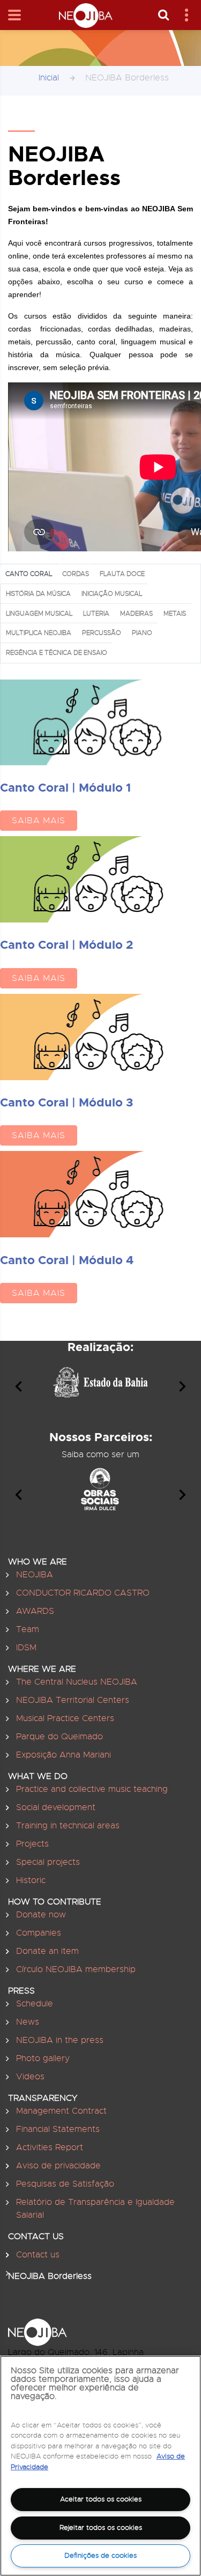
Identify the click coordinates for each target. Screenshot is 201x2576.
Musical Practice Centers (65, 1718)
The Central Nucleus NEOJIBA (77, 1682)
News (28, 2022)
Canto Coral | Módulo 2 (66, 945)
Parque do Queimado (59, 1737)
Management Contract (61, 2111)
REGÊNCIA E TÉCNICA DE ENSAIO (57, 652)
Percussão (102, 633)
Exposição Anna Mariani (64, 1755)
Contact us (38, 2255)
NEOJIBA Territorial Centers (73, 1700)
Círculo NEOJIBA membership (76, 1969)
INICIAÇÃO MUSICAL (112, 593)
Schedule (35, 2004)
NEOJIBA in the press (60, 2040)
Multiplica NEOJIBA (39, 633)
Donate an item (47, 1951)
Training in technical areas (68, 1826)
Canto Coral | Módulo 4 (67, 1260)
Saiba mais (39, 821)
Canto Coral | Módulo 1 (65, 788)
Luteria (96, 613)
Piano (142, 633)
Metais (175, 613)
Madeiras (136, 613)
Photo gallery (43, 2058)
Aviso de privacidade (58, 2166)
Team (28, 1629)
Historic (31, 1880)
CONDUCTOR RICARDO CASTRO (83, 1593)
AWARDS (35, 1611)
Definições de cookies (100, 2555)
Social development (56, 1807)
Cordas (76, 574)
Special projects (48, 1862)
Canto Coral (29, 574)
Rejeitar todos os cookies (101, 2527)
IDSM (26, 1648)
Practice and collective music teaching (92, 1789)
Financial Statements (58, 2129)
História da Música (38, 593)
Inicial (49, 78)
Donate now (41, 1915)
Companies (39, 1933)
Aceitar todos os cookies (101, 2499)
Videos (30, 2077)
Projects (32, 1844)
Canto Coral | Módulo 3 (66, 1102)
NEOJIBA (35, 1575)
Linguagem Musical (39, 613)
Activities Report (50, 2147)
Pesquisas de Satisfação (65, 2184)
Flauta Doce (122, 574)
